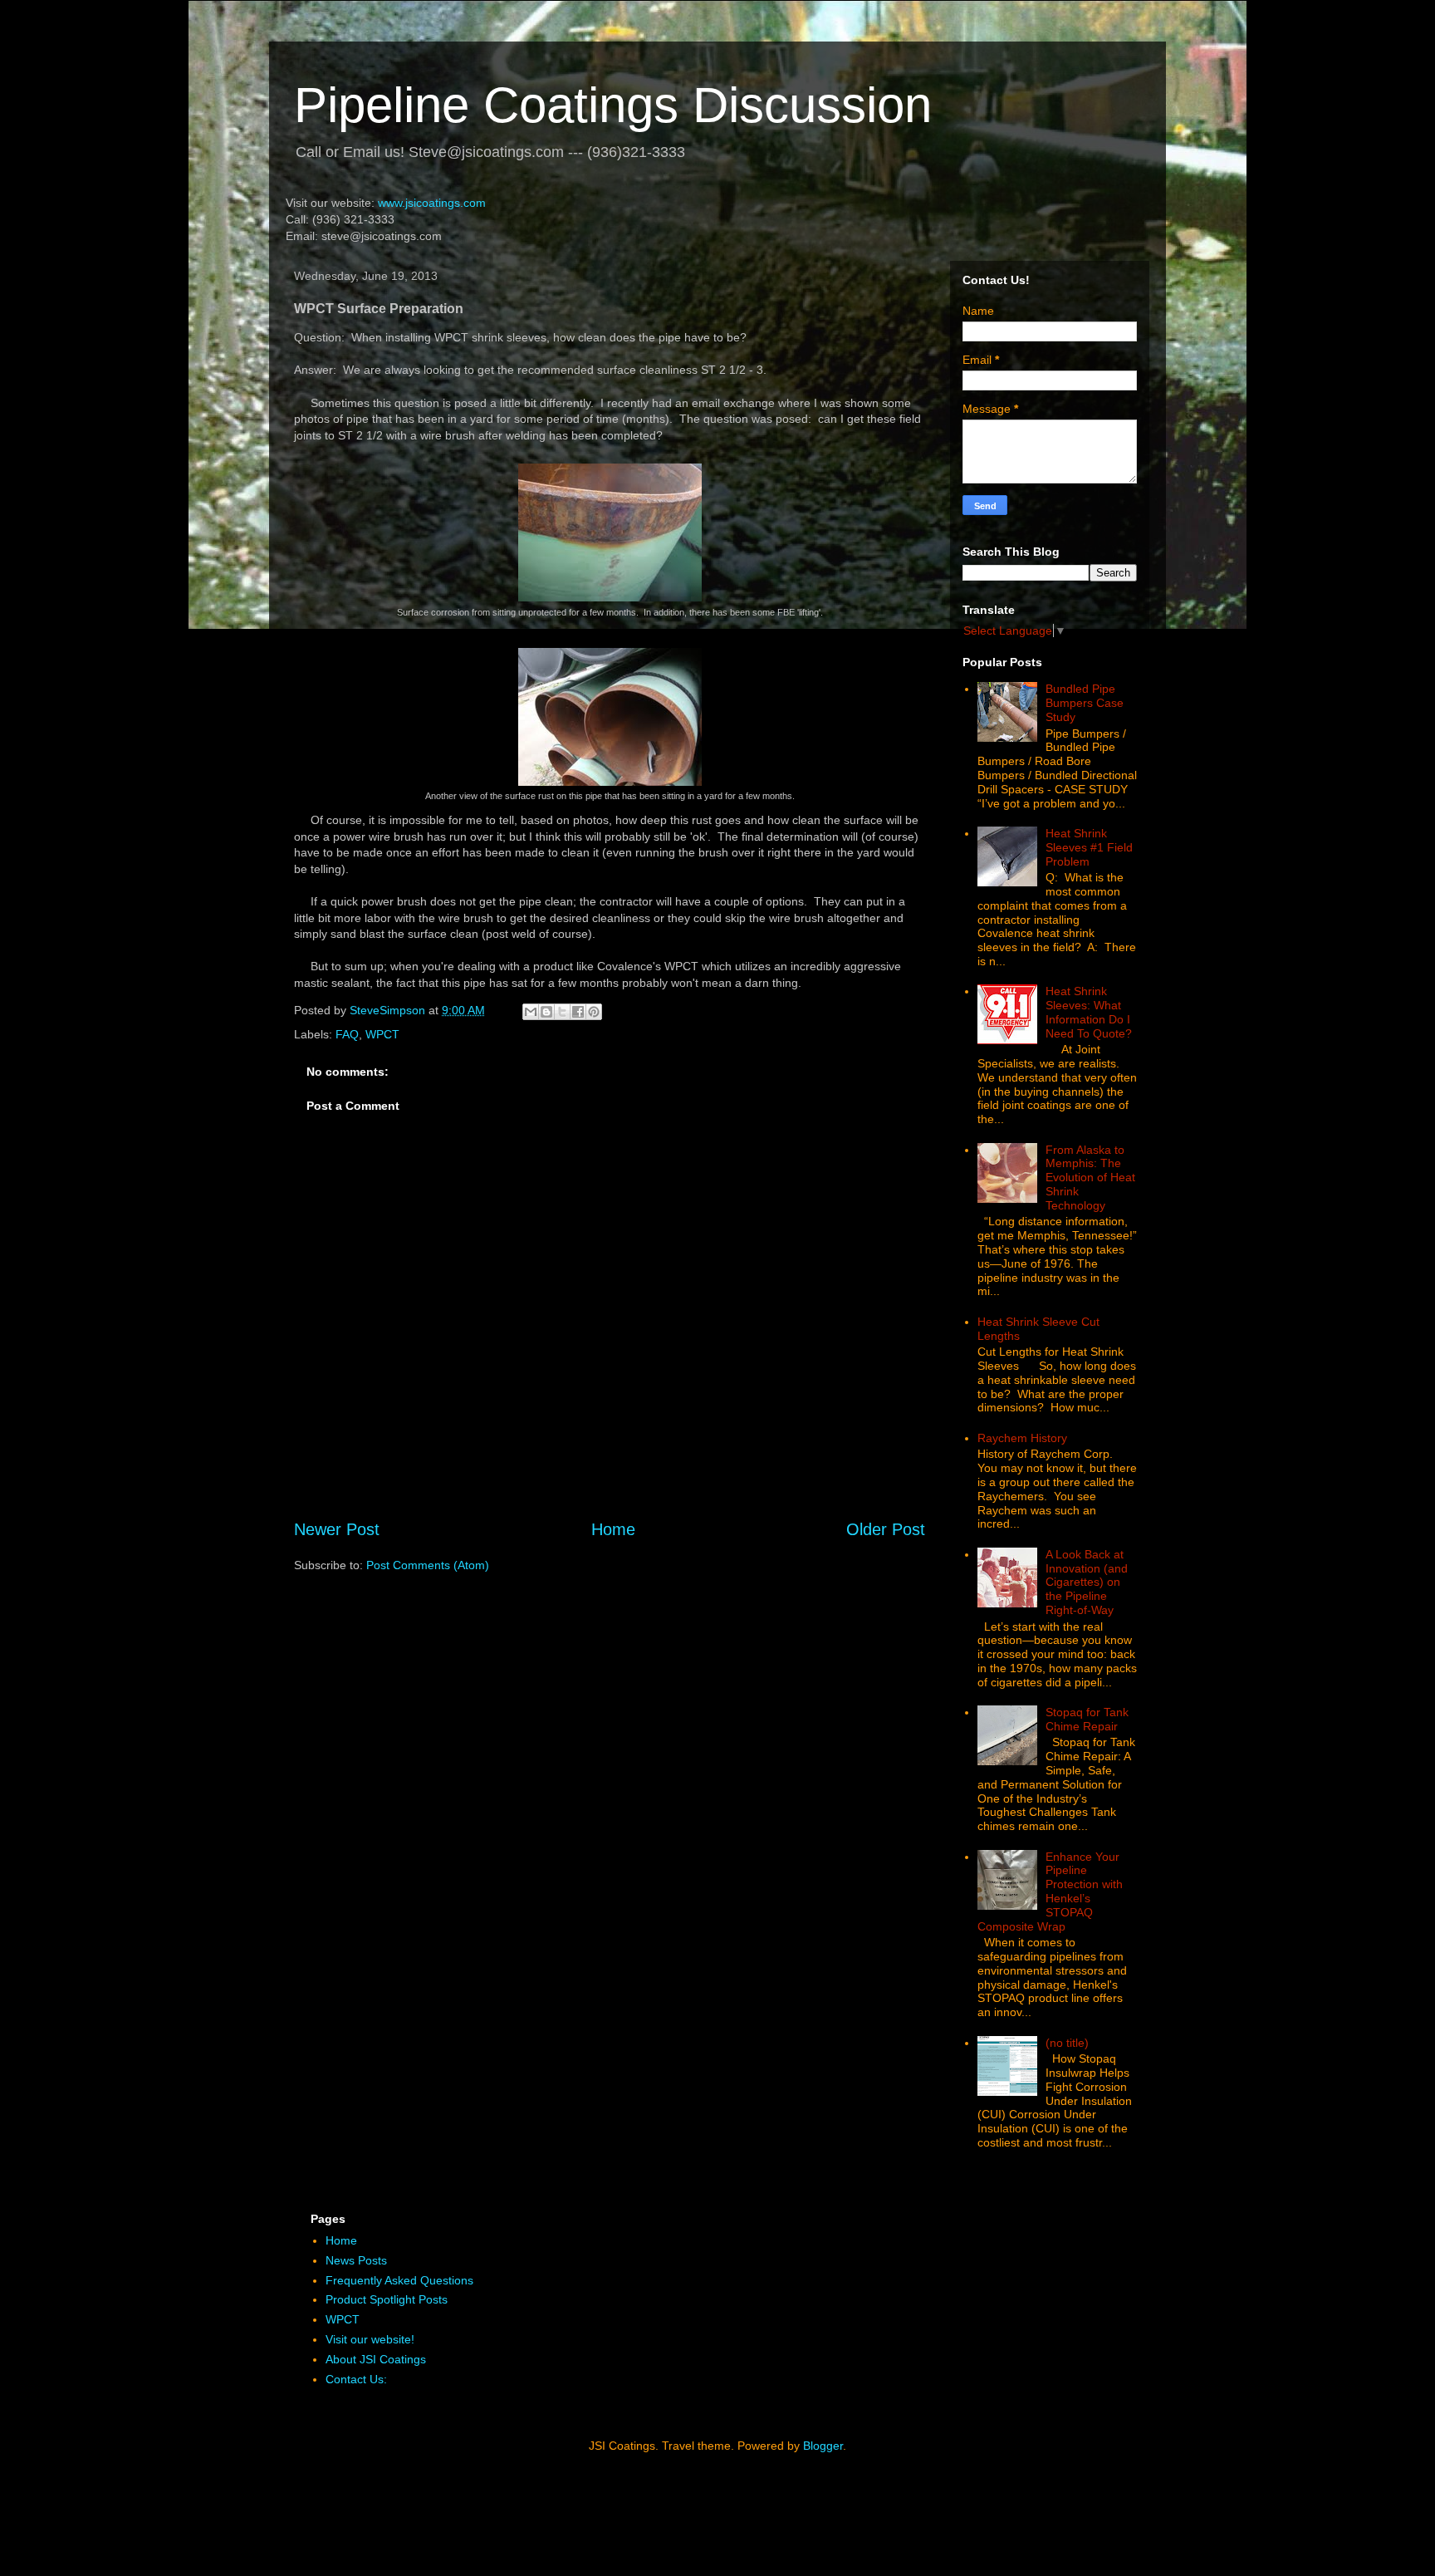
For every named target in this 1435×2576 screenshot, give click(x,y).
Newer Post (337, 1529)
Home (613, 1529)
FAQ (347, 1034)
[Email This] (531, 1012)
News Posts (356, 2260)
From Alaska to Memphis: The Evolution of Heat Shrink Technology (1090, 1178)
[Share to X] (562, 1012)
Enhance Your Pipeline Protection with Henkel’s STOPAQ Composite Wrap (1051, 1892)
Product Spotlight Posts (387, 2299)
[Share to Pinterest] (594, 1012)
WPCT (382, 1034)
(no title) (1067, 2043)
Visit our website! (370, 2339)
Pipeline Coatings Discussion (613, 105)
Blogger (823, 2446)
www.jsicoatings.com (432, 203)
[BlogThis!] (546, 1012)
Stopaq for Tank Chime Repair (1087, 1719)
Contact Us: (356, 2379)
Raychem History (1022, 1438)
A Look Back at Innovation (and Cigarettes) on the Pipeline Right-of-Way (1087, 1582)
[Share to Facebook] (578, 1012)
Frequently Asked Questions (399, 2280)
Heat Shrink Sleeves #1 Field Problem (1089, 847)
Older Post (886, 1529)
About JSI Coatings (376, 2359)
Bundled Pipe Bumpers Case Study (1085, 703)
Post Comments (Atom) (428, 1565)
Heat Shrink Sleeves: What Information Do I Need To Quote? (1089, 1012)
